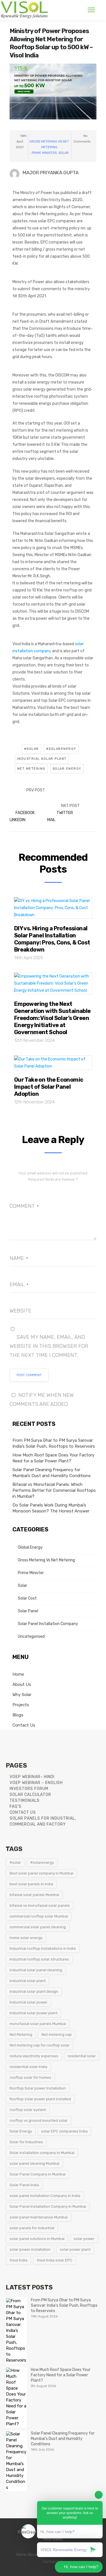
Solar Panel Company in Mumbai (38, 2174)
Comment (24, 1206)
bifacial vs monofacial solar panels (40, 1905)
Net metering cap (57, 2034)
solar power (84, 2239)
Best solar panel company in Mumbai (41, 1873)
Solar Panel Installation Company (48, 1624)
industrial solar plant (42, 759)
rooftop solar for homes (30, 2077)
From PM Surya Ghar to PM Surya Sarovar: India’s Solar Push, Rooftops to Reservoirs (54, 1443)
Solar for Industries (26, 2142)
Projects (21, 1705)
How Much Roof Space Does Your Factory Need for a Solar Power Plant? (53, 1458)
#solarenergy (61, 749)
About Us (22, 1684)
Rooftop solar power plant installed (40, 2099)
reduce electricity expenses (34, 2056)
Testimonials (25, 1801)
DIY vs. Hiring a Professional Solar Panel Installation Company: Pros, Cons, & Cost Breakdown (52, 939)
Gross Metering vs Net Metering (49, 144)
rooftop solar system (28, 2110)
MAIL (51, 820)
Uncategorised (31, 1636)
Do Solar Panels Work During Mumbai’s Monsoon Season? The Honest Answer (51, 1508)
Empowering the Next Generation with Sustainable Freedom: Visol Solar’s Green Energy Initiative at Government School (52, 1018)
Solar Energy (67, 769)
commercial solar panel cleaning (38, 1927)
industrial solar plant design (34, 1991)
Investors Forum (29, 1789)
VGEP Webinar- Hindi (32, 1777)
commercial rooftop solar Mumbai (39, 1916)
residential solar (82, 2056)
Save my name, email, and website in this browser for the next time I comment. (49, 1346)
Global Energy (30, 1547)
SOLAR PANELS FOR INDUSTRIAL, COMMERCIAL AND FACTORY (43, 1821)
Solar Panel (28, 1611)
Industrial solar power (29, 2002)
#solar (32, 749)
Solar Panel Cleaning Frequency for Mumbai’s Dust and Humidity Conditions (52, 1473)
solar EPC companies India (64, 2131)
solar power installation (30, 2249)
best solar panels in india (31, 1884)
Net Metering (31, 769)
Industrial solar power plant (33, 2013)
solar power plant (75, 2249)
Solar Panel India (24, 2185)
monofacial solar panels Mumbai (38, 2024)
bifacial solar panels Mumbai (34, 1895)
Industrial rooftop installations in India (43, 1948)
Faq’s (16, 1806)
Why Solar (22, 1695)
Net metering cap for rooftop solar (40, 2045)
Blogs (18, 1715)
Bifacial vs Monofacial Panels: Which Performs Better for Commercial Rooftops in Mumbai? (54, 1490)
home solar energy (26, 1938)
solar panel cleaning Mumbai (34, 2163)
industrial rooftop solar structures (39, 1959)
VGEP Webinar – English (36, 1783)
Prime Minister (44, 153)
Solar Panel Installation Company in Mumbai (48, 2206)
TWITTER (65, 813)
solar (64, 153)
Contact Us (24, 1725)
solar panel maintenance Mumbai (39, 2217)
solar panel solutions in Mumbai (37, 2239)
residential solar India (28, 2067)
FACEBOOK (25, 813)
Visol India (19, 2260)
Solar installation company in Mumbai (42, 2153)
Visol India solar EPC (55, 2260)
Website (20, 1311)
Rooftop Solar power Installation (38, 2088)
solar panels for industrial (32, 2228)
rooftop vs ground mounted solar (39, 2120)
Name (19, 1258)
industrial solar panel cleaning (36, 1970)
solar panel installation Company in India (45, 2196)
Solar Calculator (30, 1795)
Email (19, 1284)
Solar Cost (27, 1598)
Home (18, 1674)
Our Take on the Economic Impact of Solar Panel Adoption (49, 1087)
